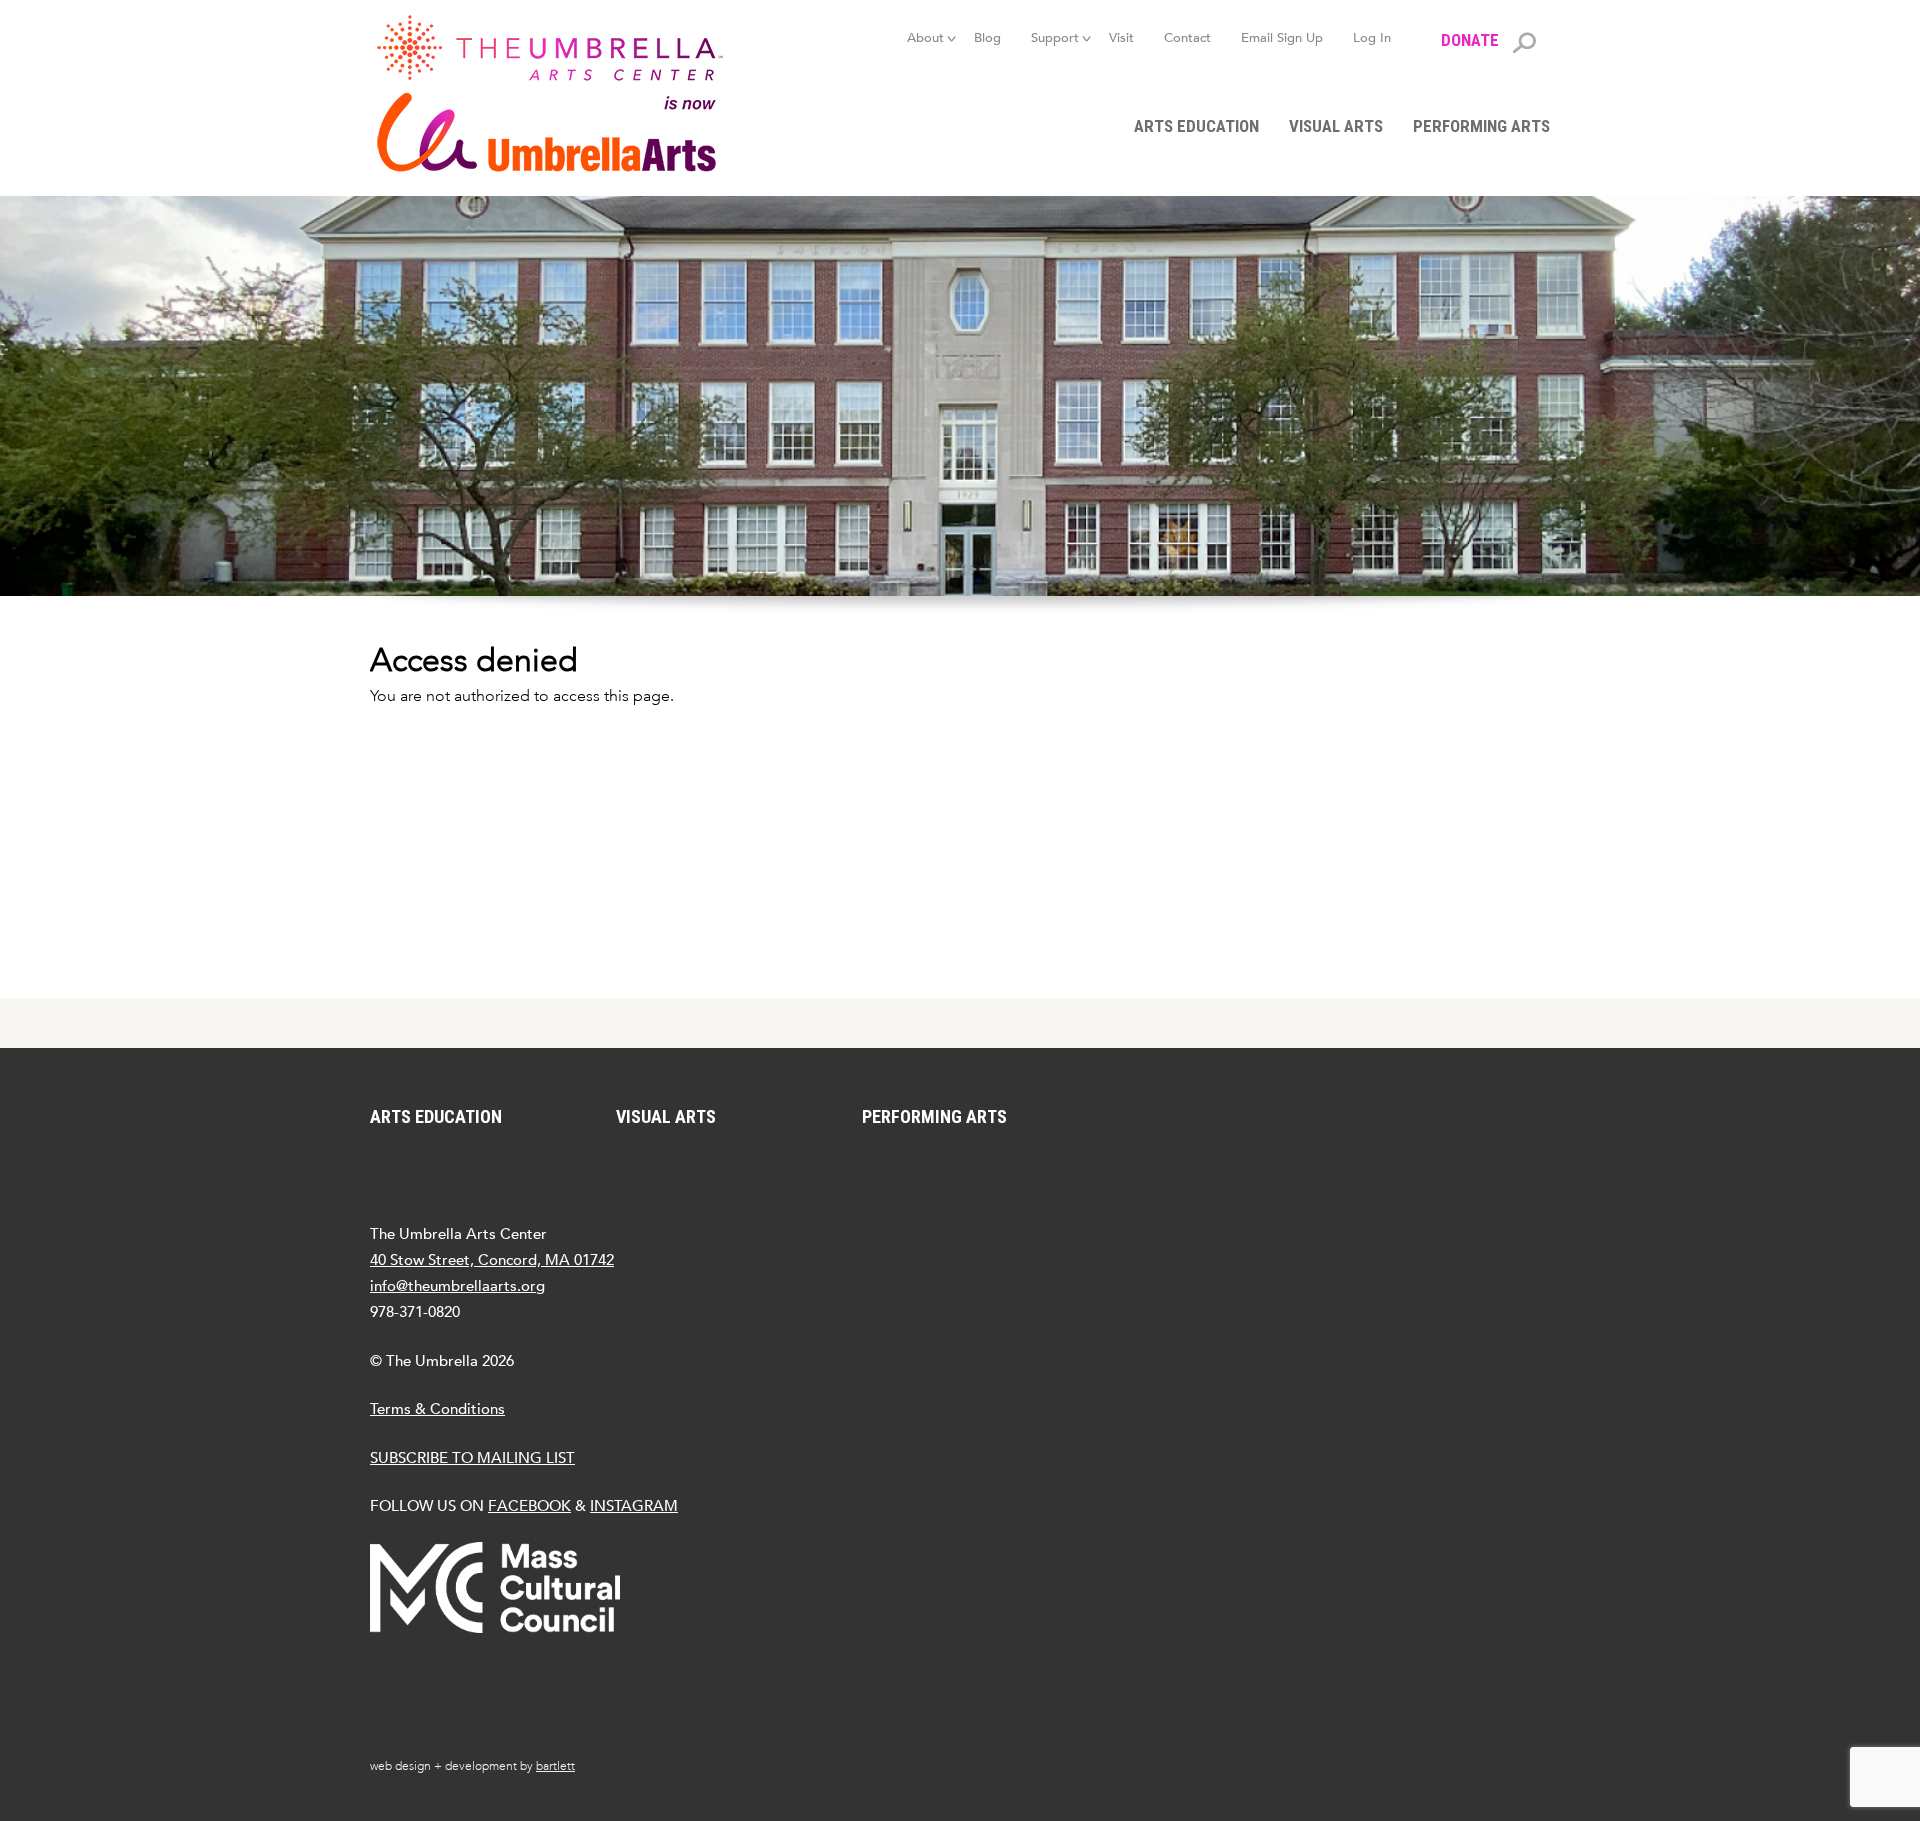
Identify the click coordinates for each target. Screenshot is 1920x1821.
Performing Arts (1481, 126)
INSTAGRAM (634, 1505)
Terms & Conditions (437, 1408)
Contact (1187, 37)
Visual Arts (1336, 126)
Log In (1372, 37)
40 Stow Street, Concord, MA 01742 (492, 1259)
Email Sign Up (1282, 37)
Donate (1470, 40)
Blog (987, 37)
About (925, 37)
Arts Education (1196, 126)
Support (1055, 37)
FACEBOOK (529, 1505)
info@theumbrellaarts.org (457, 1285)
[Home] (560, 93)
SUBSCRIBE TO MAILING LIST (472, 1457)
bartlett (555, 1766)
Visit (1121, 37)
